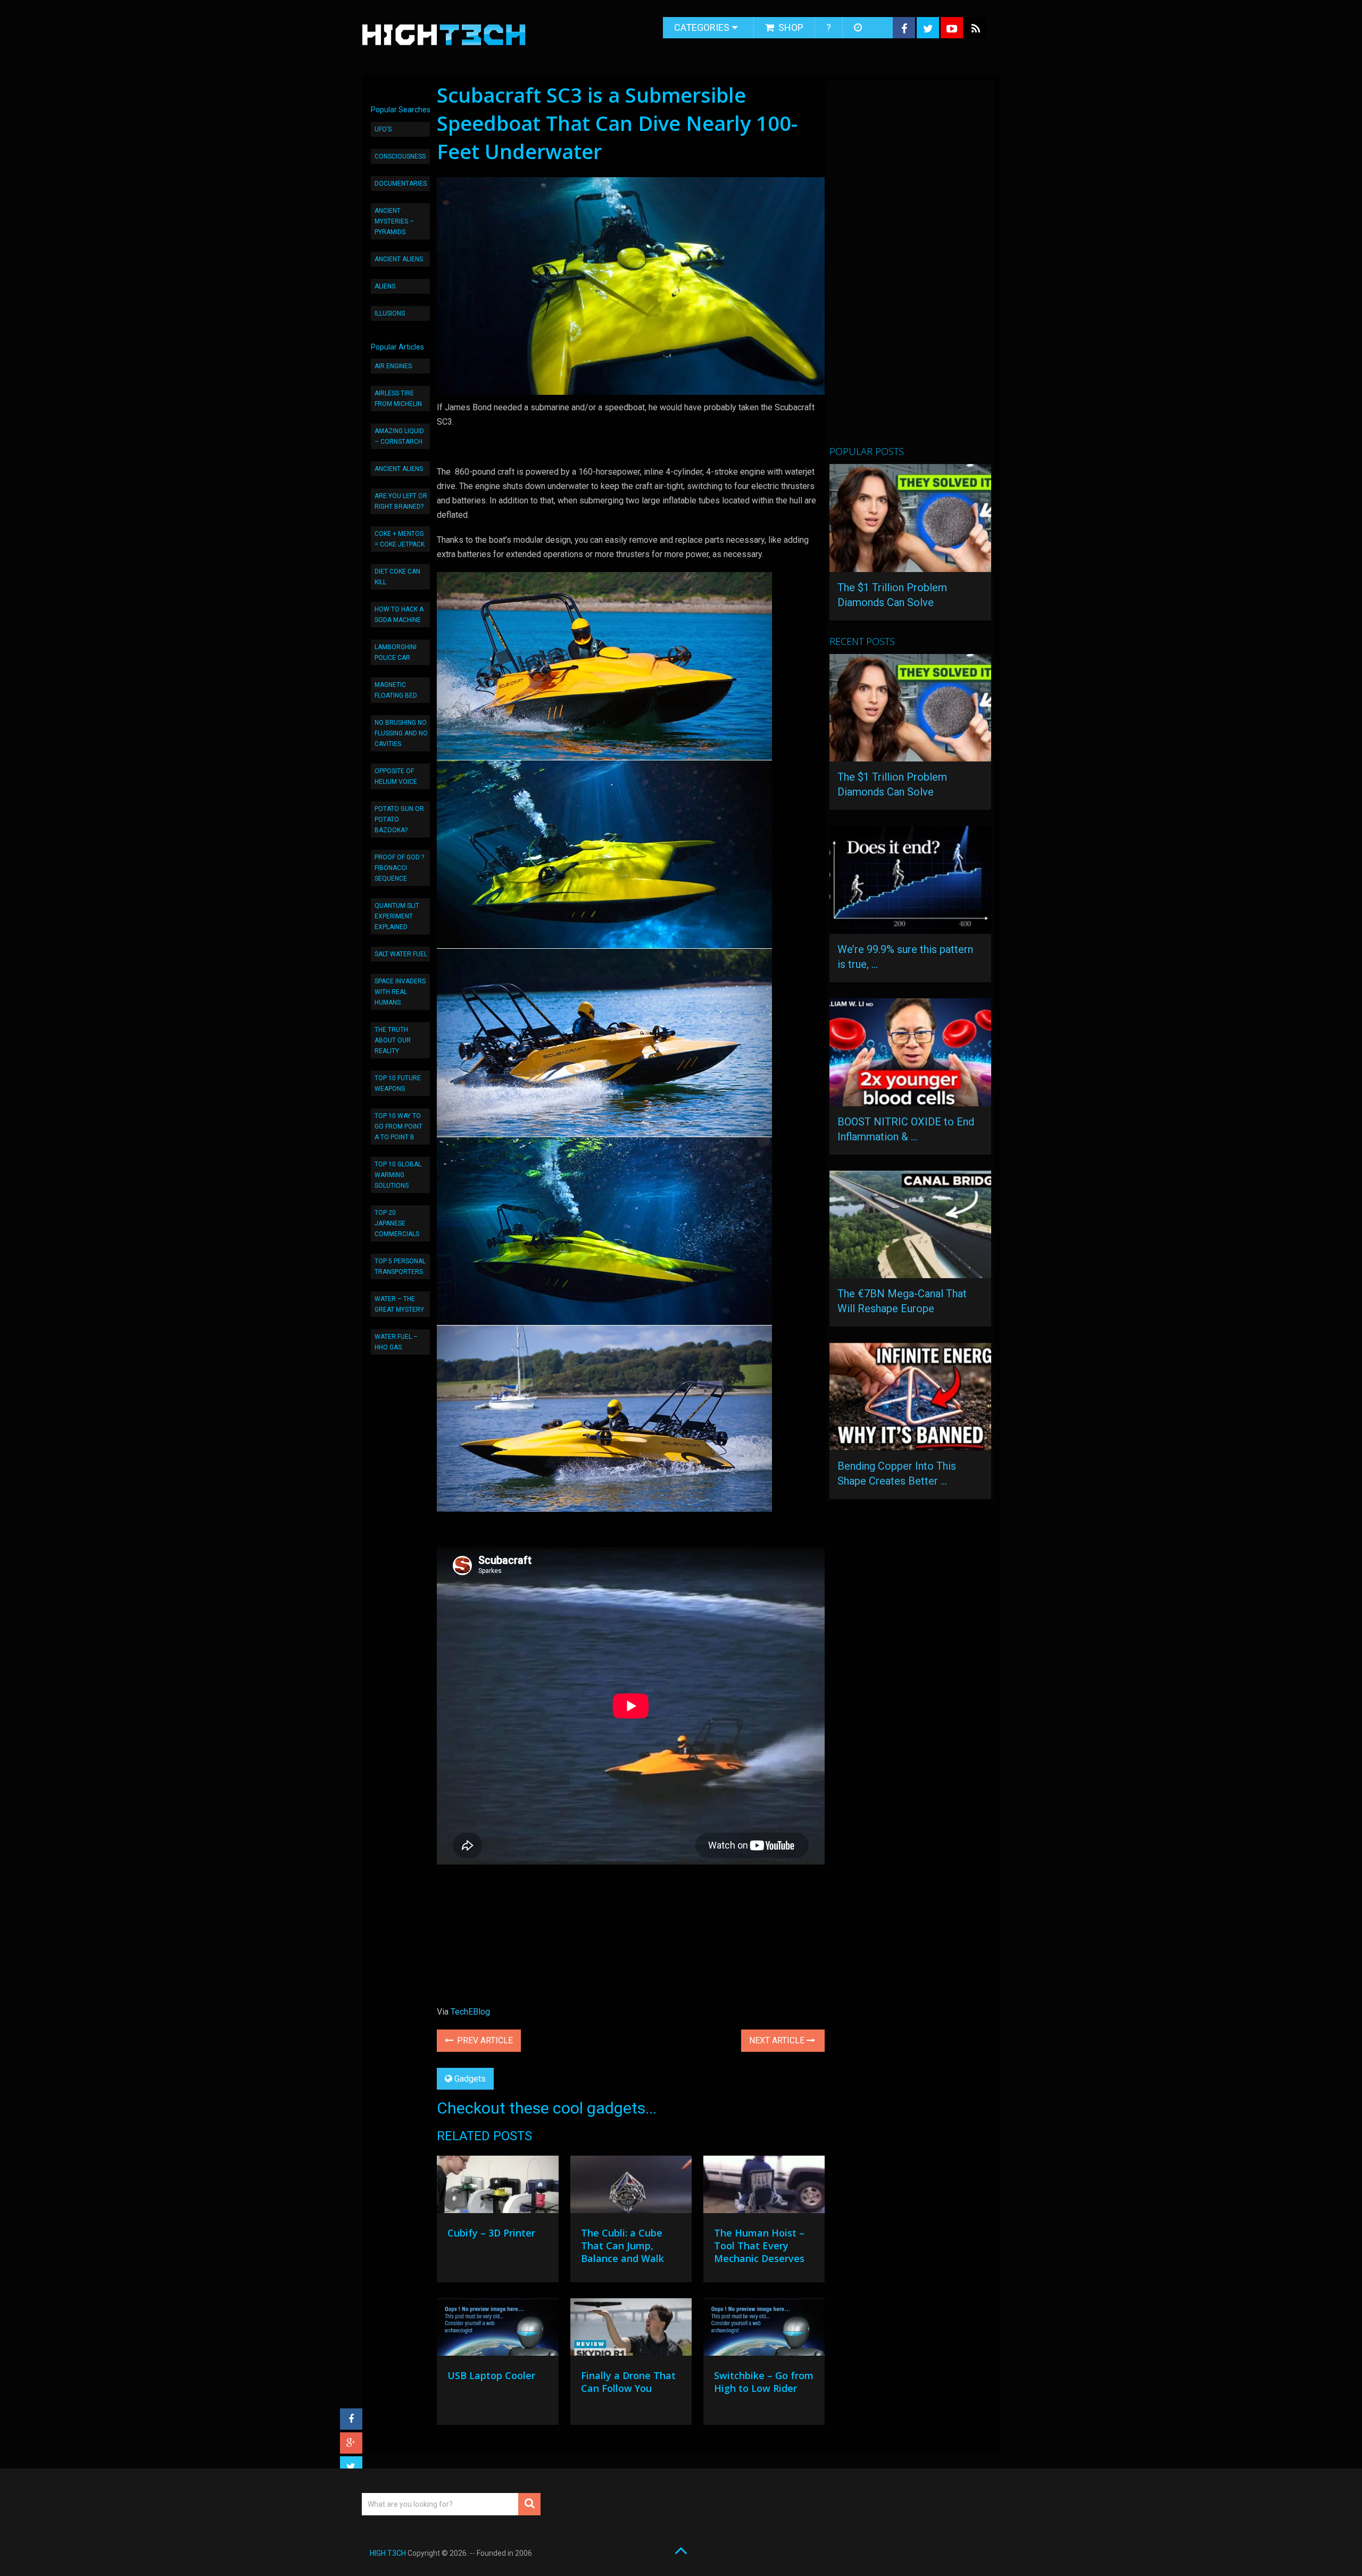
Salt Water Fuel (401, 954)
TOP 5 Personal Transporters (400, 1266)
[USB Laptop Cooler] (497, 2330)
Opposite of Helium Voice (396, 776)
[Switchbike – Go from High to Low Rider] (764, 2330)
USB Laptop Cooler (491, 2375)
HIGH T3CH (388, 2553)
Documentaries (401, 184)
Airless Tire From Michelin (398, 399)
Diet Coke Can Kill (397, 577)
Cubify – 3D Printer (491, 2233)
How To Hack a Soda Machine (399, 615)
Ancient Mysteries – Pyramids (394, 221)
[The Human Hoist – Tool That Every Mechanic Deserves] (764, 2187)
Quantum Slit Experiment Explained (397, 916)
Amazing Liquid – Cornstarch (399, 436)
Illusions (390, 313)
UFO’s (383, 129)
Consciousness (400, 156)
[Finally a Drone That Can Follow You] (631, 2330)
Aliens (385, 286)
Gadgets (470, 2079)
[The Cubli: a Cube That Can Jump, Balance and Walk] (631, 2187)
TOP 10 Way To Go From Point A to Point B (398, 1127)
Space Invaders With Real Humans (400, 992)
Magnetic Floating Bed (396, 690)
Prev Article (484, 2040)
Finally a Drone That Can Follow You (628, 2382)
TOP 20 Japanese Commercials (397, 1223)
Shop (790, 27)
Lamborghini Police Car (396, 652)
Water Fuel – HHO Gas (396, 1342)
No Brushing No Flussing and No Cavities (401, 733)
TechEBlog (470, 2012)
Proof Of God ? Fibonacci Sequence (399, 868)
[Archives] (859, 28)
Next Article (778, 2040)
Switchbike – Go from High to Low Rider (764, 2382)
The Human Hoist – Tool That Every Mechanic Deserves (759, 2246)
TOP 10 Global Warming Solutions (398, 1175)
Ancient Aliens (399, 259)
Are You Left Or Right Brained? (401, 501)
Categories (702, 27)
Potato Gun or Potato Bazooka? (399, 819)
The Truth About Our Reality (393, 1040)
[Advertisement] (909, 268)
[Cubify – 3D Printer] (497, 2187)
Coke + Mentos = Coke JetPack (400, 539)
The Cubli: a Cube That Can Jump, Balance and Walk (622, 2246)
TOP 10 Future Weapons (398, 1083)
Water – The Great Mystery (399, 1304)
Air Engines (393, 366)
